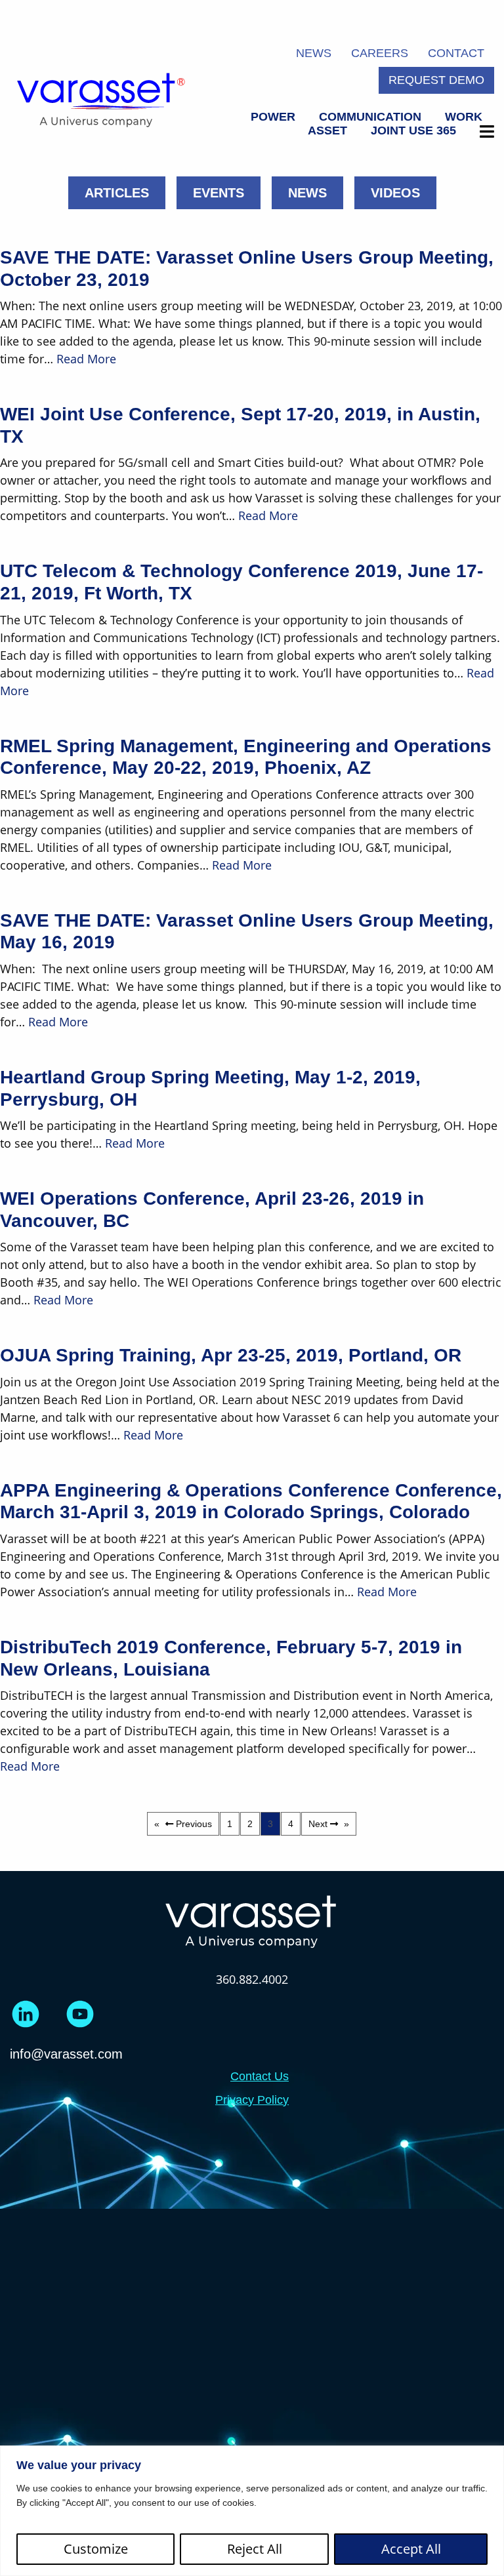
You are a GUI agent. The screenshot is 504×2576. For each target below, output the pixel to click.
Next (330, 1824)
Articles (117, 193)
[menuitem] (273, 117)
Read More (86, 359)
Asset (327, 131)
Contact (456, 53)
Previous (196, 1824)
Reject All (255, 2549)
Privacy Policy (252, 2100)
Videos (395, 193)
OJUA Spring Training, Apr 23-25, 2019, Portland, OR (231, 1355)
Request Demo (436, 80)
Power (273, 117)
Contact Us (260, 2076)
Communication (370, 117)
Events (219, 193)
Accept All (411, 2549)
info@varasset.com (66, 2054)
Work (464, 117)
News (314, 53)
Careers (380, 53)
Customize (96, 2549)
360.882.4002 (252, 1979)
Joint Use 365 (413, 131)
